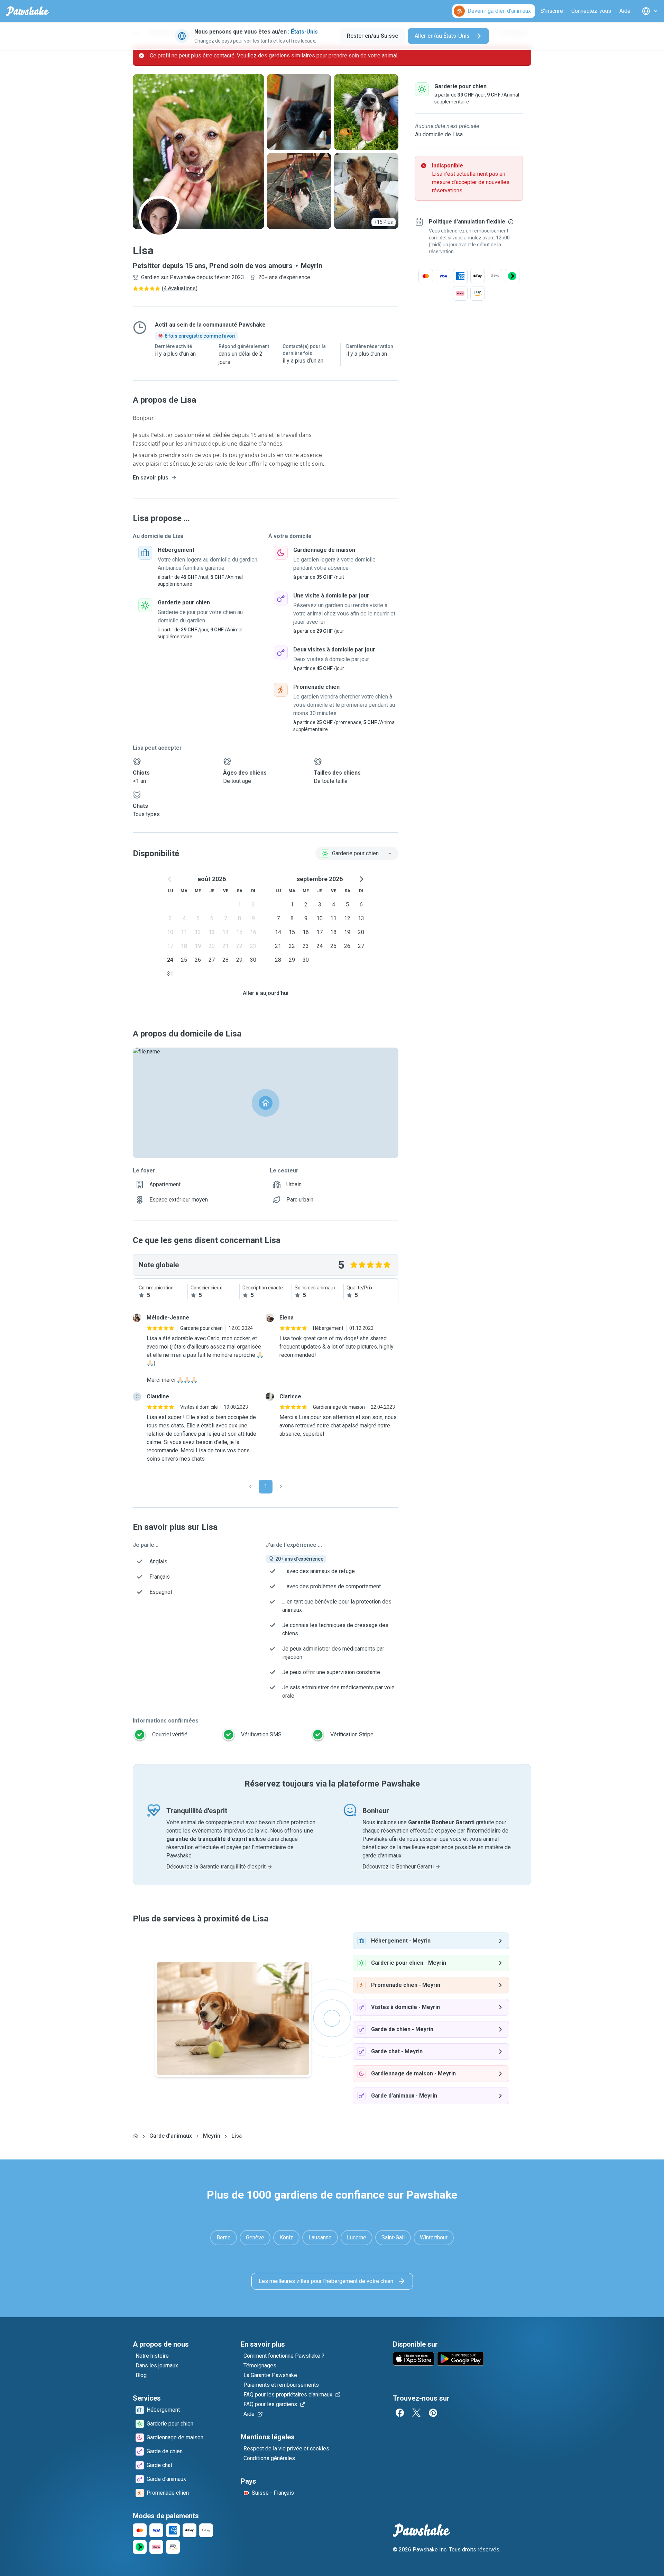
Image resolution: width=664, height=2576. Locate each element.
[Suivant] (281, 1487)
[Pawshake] (27, 11)
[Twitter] (416, 2413)
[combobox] (357, 853)
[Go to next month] (361, 879)
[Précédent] (250, 1487)
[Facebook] (400, 2413)
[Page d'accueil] (136, 2136)
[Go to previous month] (170, 879)
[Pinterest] (433, 2413)
